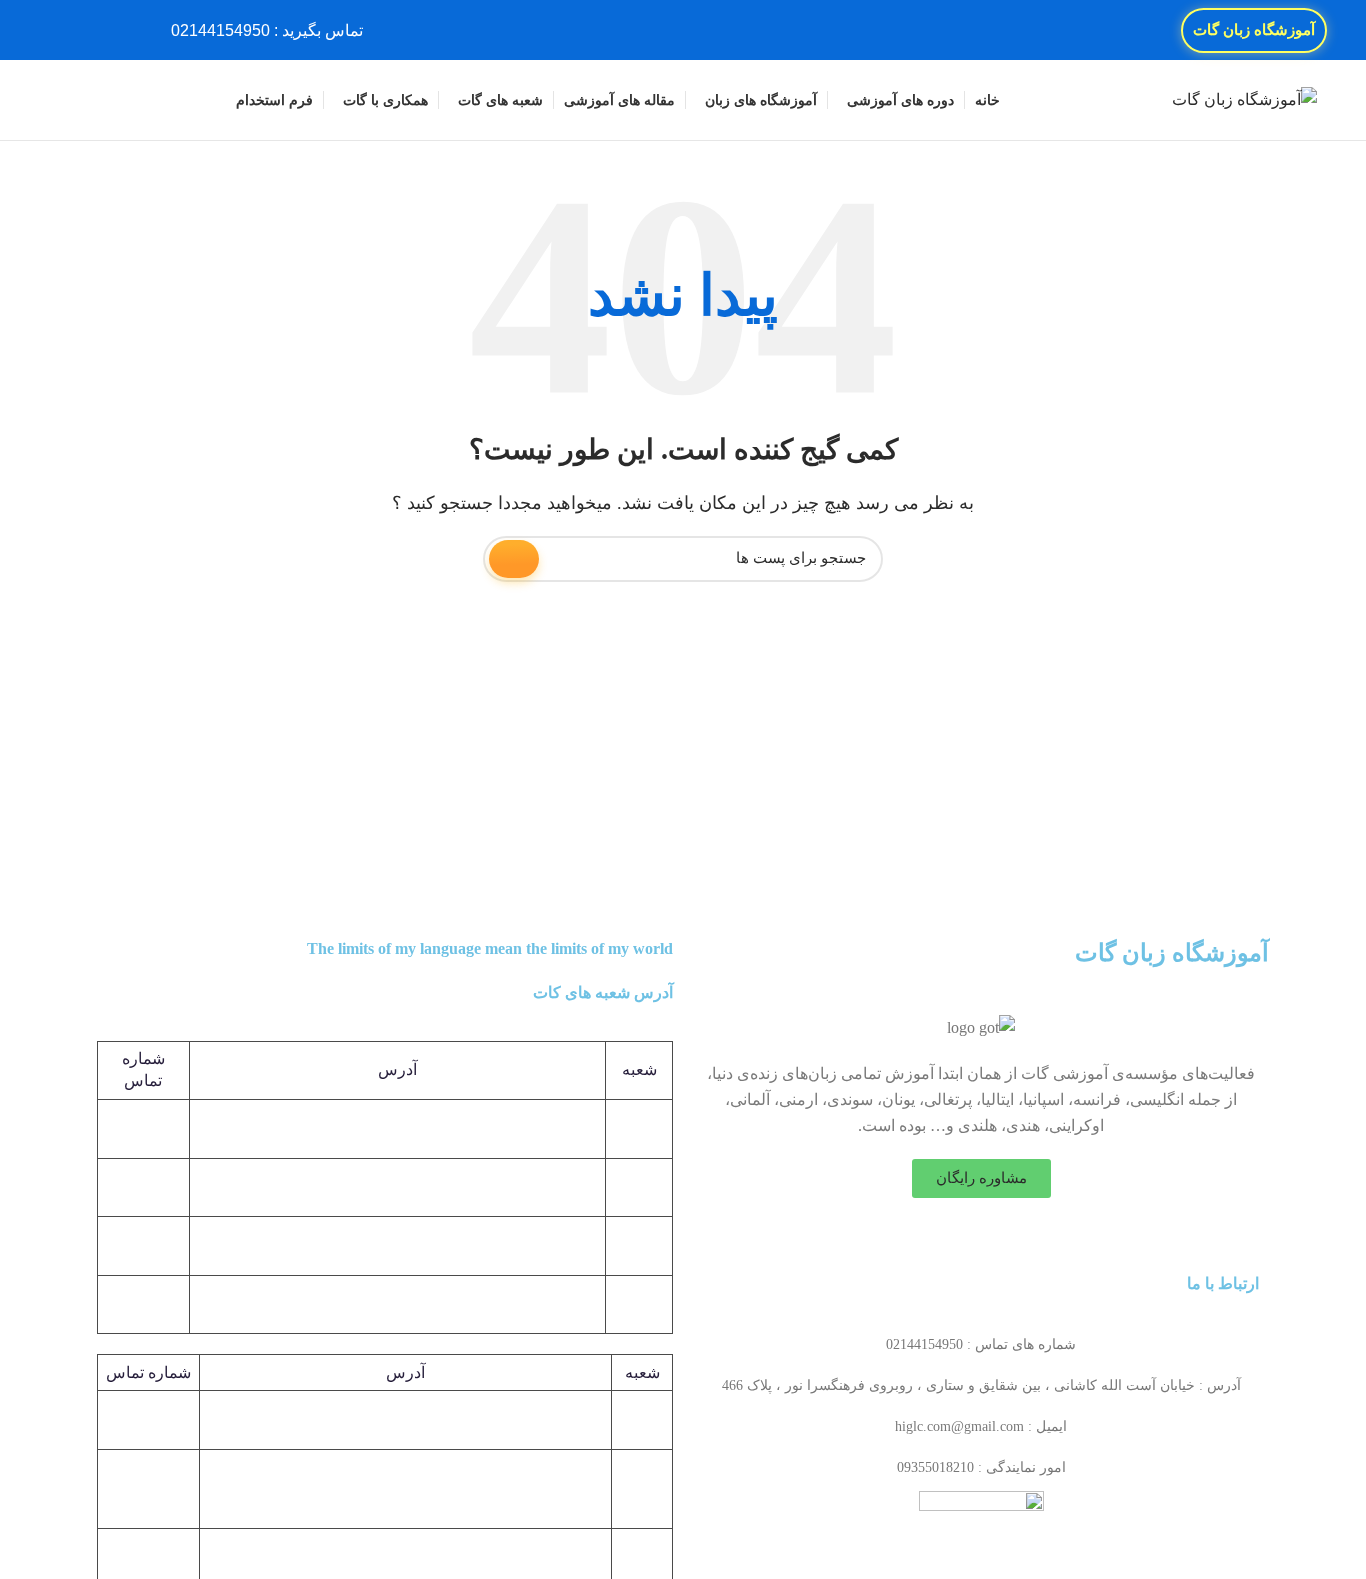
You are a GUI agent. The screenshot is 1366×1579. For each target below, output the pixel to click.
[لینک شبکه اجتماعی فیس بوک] (129, 30)
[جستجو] (56, 100)
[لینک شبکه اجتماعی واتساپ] (60, 30)
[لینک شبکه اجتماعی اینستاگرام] (83, 30)
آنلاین (642, 1556)
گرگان (642, 1488)
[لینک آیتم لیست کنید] (981, 1345)
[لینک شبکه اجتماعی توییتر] (106, 30)
